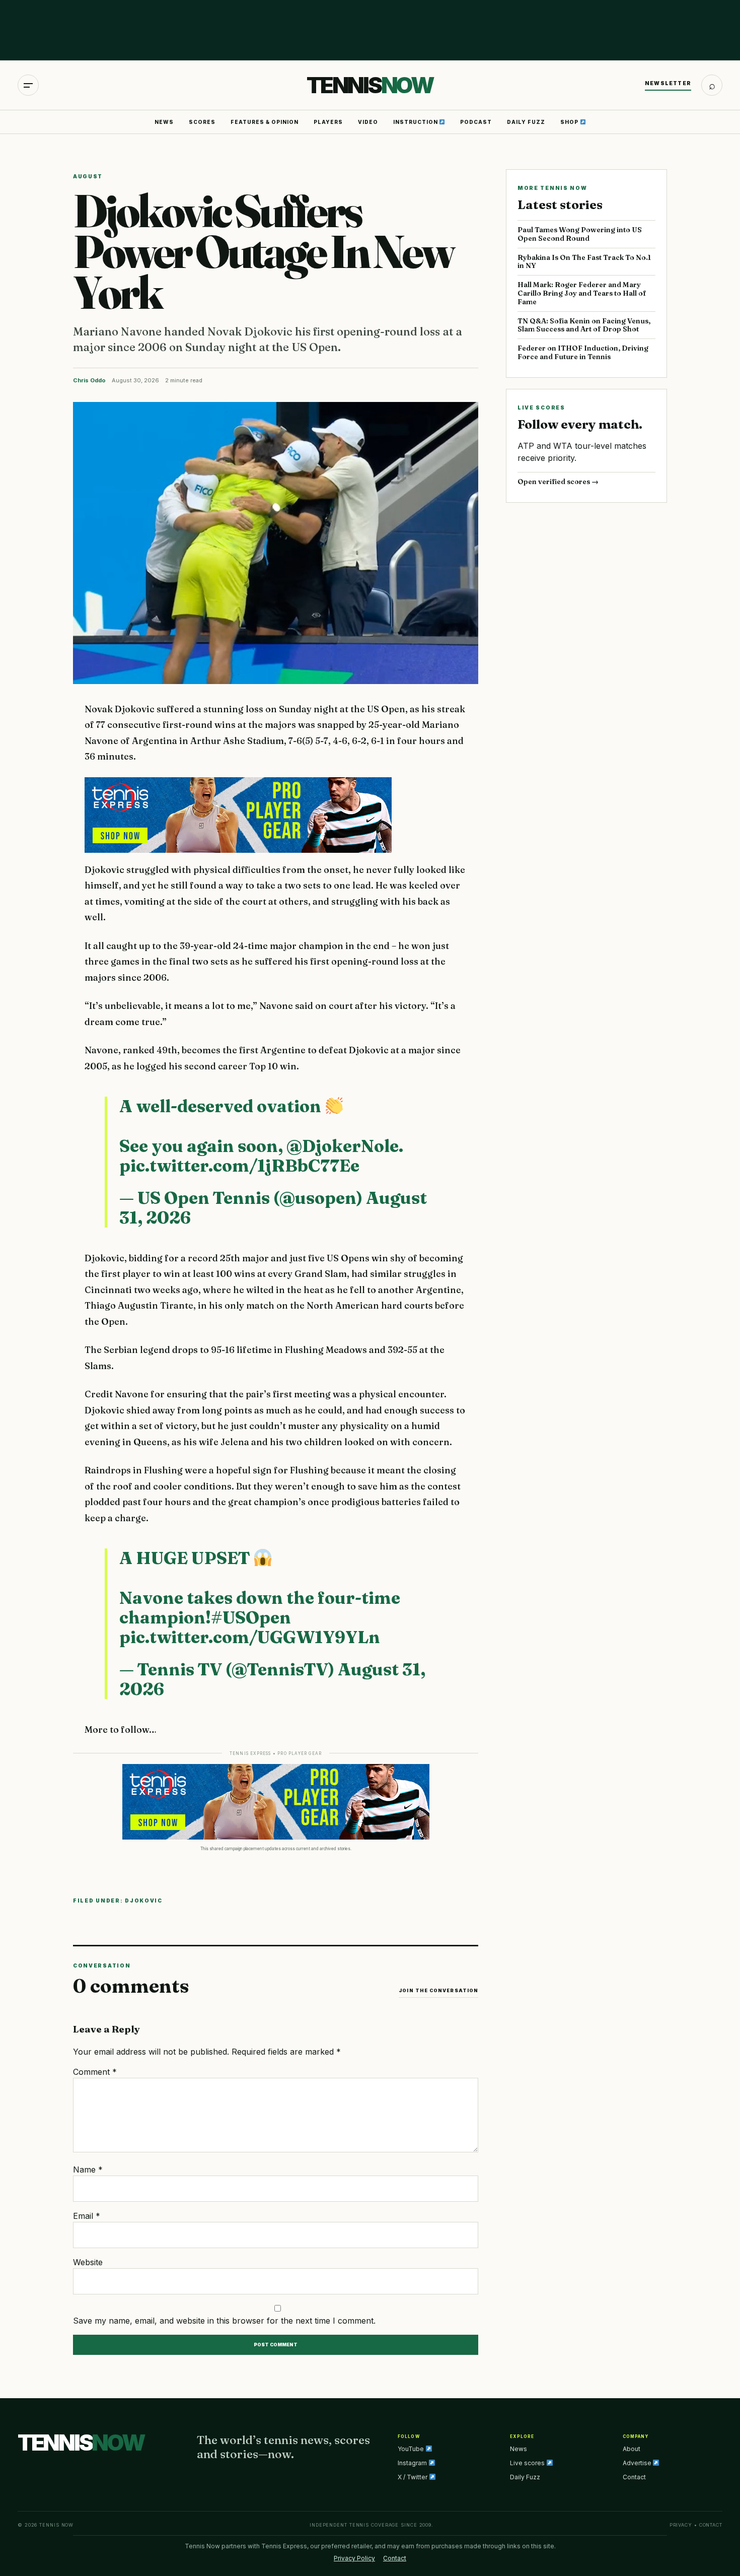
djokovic (144, 1901)
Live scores (528, 2463)
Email (87, 2216)
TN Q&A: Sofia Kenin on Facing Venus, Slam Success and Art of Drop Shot (584, 325)
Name (88, 2170)
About (632, 2449)
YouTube (412, 2449)
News (164, 122)
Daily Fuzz (526, 122)
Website (88, 2262)
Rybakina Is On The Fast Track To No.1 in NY (584, 262)
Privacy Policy (354, 2558)
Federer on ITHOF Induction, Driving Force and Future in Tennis (583, 352)
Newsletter (668, 83)
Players (328, 122)
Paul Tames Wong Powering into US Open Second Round (580, 234)
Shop (570, 122)
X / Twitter (413, 2477)
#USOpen (251, 1617)
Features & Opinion (265, 122)
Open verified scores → (558, 482)
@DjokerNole (343, 1146)
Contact (634, 2477)
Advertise (638, 2463)
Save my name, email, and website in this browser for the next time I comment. (224, 2321)
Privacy (681, 2525)
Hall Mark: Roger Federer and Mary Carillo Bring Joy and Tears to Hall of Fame (582, 293)
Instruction (416, 122)
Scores (202, 122)
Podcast (476, 122)
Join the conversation (438, 1990)
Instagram (413, 2463)
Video (368, 122)
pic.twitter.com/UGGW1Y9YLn (250, 1637)
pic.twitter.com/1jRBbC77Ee (239, 1166)
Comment (95, 2072)
